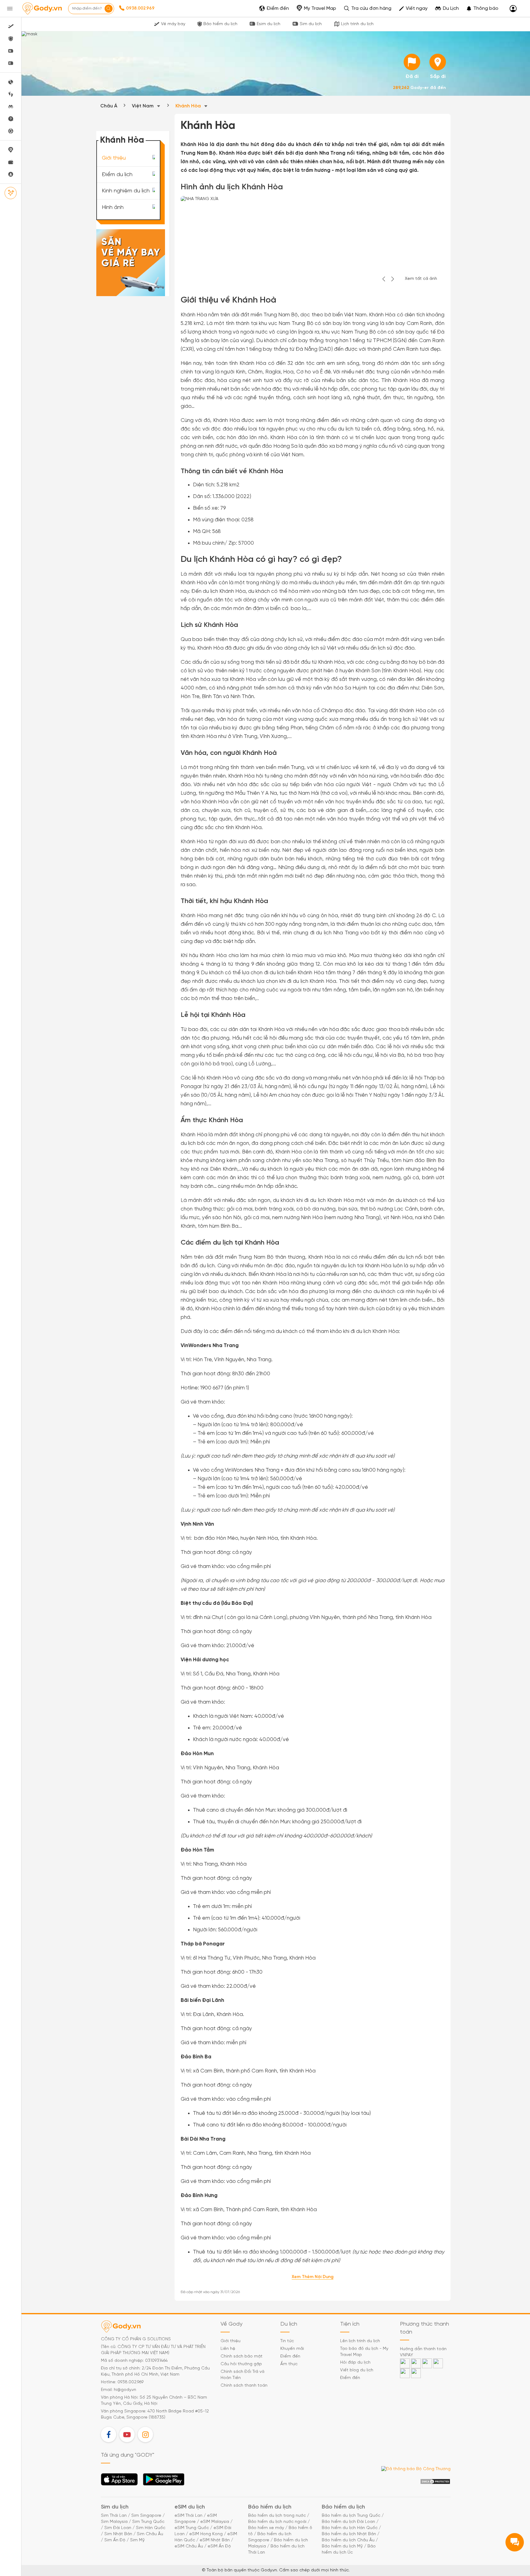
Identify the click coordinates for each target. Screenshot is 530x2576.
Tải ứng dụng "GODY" (119, 2481)
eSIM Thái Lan (188, 2516)
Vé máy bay (173, 24)
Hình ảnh (113, 208)
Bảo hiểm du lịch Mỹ (342, 2546)
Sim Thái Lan (114, 2516)
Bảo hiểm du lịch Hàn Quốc (350, 2528)
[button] (482, 9)
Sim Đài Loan (118, 2528)
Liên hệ (228, 2349)
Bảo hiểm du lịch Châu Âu (348, 2540)
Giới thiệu (114, 158)
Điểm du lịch (117, 174)
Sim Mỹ (137, 2540)
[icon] (412, 62)
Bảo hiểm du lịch (220, 24)
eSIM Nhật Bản (215, 2540)
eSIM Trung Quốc (192, 2528)
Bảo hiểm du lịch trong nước (277, 2516)
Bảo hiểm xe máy (266, 2528)
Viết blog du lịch (357, 2370)
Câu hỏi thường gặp (241, 2364)
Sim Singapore (146, 2516)
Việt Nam (143, 106)
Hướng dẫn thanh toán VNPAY (423, 2352)
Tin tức (287, 2341)
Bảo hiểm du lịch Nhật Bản (349, 2534)
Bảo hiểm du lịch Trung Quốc (351, 2516)
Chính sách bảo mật (242, 2356)
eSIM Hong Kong (206, 2534)
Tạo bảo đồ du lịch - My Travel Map (364, 2352)
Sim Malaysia (114, 2522)
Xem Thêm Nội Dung (313, 2277)
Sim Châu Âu (150, 2534)
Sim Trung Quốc (148, 2522)
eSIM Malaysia (215, 2522)
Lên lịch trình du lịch (360, 2341)
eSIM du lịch (190, 2507)
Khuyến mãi (292, 2349)
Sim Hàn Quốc (151, 2528)
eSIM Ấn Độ (219, 2546)
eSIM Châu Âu (189, 2546)
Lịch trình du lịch (357, 24)
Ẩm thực (289, 2364)
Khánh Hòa (189, 106)
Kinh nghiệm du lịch (126, 191)
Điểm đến (290, 2356)
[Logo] (42, 9)
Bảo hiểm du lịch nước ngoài (277, 2522)
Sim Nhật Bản (118, 2534)
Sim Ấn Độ (115, 2540)
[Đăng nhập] (513, 9)
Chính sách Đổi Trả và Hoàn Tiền (242, 2375)
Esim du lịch (269, 24)
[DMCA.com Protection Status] (435, 2482)
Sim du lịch (311, 24)
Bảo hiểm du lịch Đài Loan (348, 2522)
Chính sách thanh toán (244, 2386)
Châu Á (109, 106)
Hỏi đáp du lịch (355, 2363)
